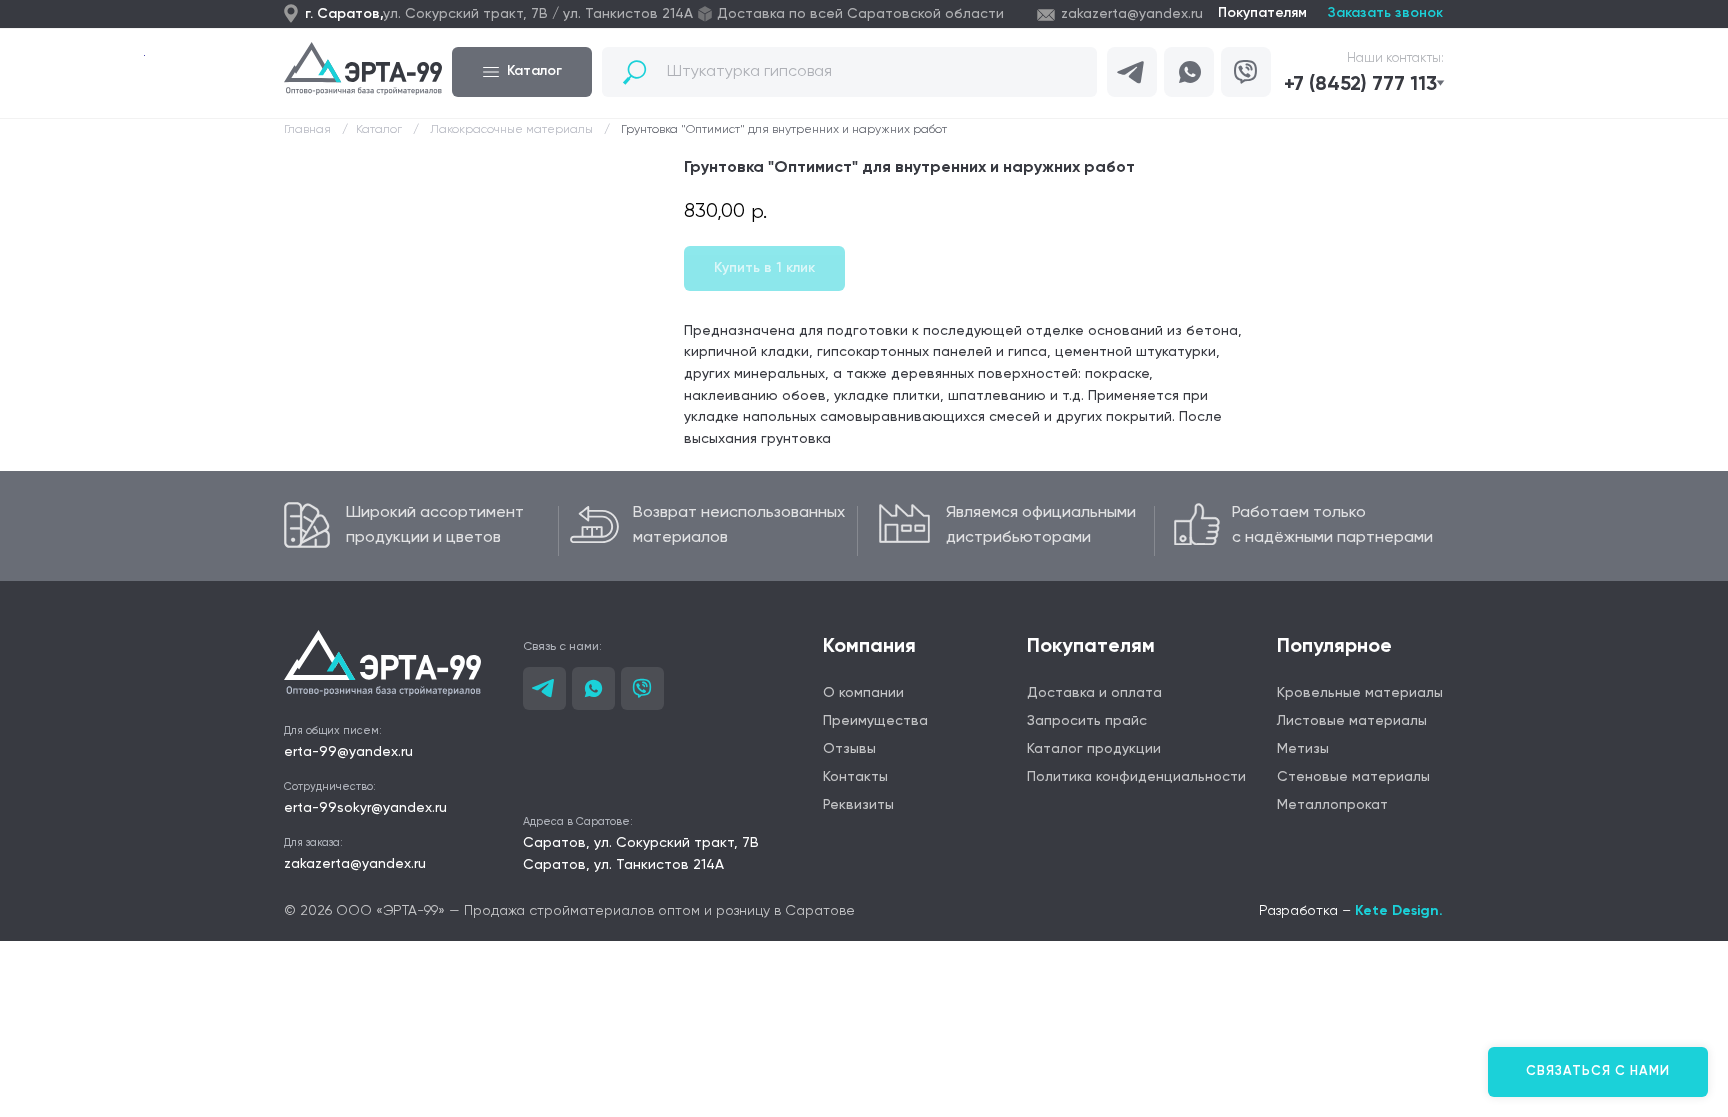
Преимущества (875, 721)
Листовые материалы (1352, 721)
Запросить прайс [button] (1087, 721)
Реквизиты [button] (858, 805)
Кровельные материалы (1360, 693)
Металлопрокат (1332, 805)
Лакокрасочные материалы (511, 130)
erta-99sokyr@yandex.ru (365, 808)
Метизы (1303, 749)
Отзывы (849, 749)
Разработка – (1351, 911)
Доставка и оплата (1094, 693)
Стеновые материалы (1353, 777)
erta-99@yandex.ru (348, 752)
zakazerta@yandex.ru (1132, 14)
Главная (307, 130)
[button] (1369, 85)
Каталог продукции (1094, 749)
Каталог (379, 130)
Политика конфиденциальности (1136, 777)
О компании (863, 693)
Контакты (855, 777)
